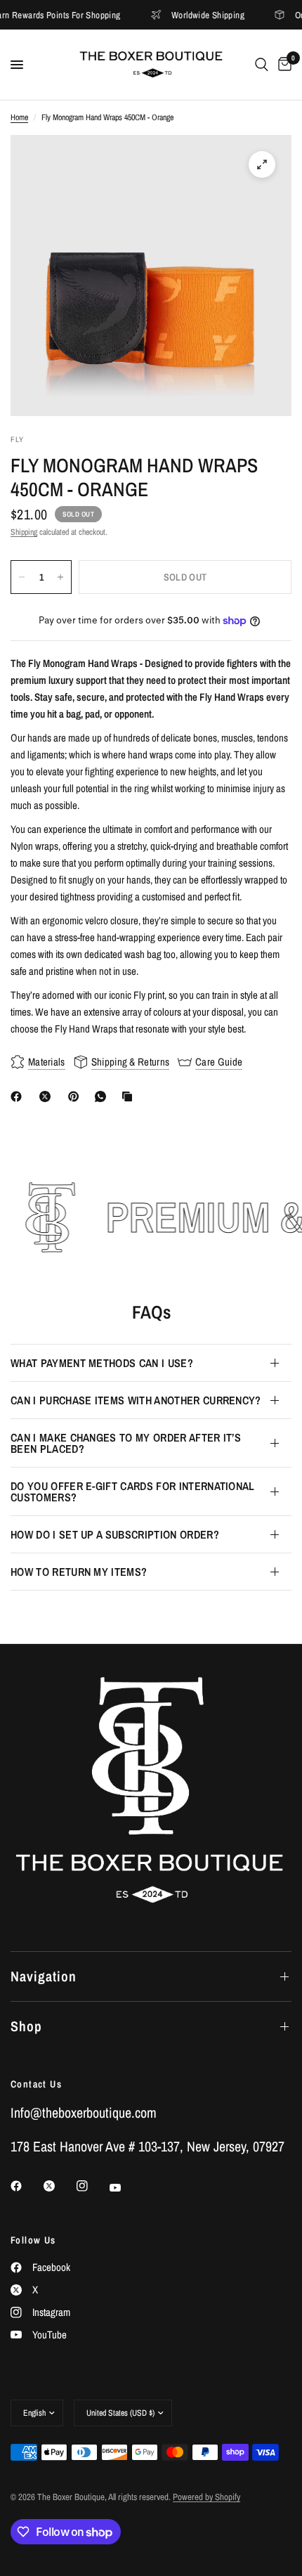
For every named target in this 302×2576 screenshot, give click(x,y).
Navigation (44, 1976)
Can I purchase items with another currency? (136, 1400)
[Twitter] (59, 2186)
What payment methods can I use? (102, 1363)
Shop (26, 2026)
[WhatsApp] (103, 1096)
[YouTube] (125, 2188)
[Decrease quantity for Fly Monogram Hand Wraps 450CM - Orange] (22, 577)
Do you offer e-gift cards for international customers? (133, 1491)
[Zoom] (262, 164)
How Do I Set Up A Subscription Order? (115, 1534)
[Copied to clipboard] (130, 1096)
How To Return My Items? (79, 1572)
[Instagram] (92, 2186)
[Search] (262, 65)
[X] (48, 1096)
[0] (282, 65)
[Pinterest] (77, 1096)
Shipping (24, 532)
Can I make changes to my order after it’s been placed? (126, 1443)
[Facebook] (19, 1096)
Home (19, 117)
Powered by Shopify (206, 2497)
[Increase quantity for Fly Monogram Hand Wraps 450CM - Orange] (60, 577)
